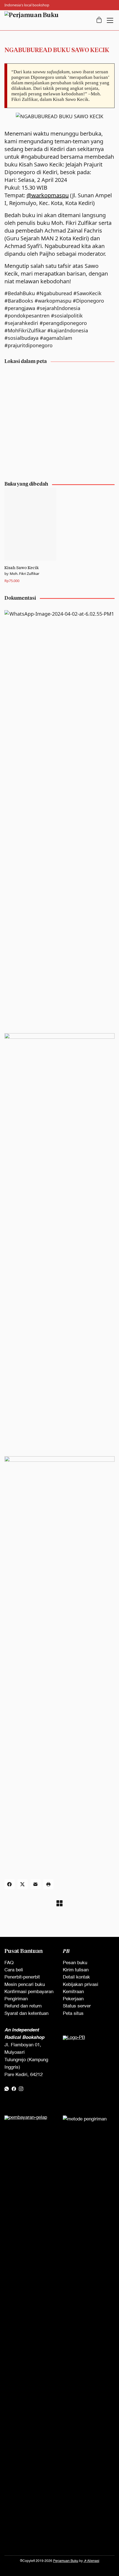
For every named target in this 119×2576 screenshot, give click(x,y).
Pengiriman (16, 1999)
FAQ (9, 1963)
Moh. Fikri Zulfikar (24, 574)
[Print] (48, 1884)
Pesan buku (75, 1963)
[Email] (36, 1884)
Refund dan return (23, 2006)
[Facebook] (10, 1884)
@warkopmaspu (48, 195)
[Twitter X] (23, 1884)
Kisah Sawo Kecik (22, 568)
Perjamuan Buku (66, 2561)
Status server (77, 2006)
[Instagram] (21, 2089)
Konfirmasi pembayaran (29, 1992)
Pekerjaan (73, 1999)
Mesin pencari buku (25, 1985)
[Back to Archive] (59, 1903)
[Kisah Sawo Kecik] (30, 524)
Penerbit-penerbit (22, 1977)
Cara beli (14, 1970)
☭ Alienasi (91, 2561)
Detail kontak (76, 1977)
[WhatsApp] (7, 2089)
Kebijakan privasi (81, 1985)
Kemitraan (73, 1992)
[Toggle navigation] (110, 20)
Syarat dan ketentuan (26, 2014)
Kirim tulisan (76, 1970)
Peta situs (73, 2014)
